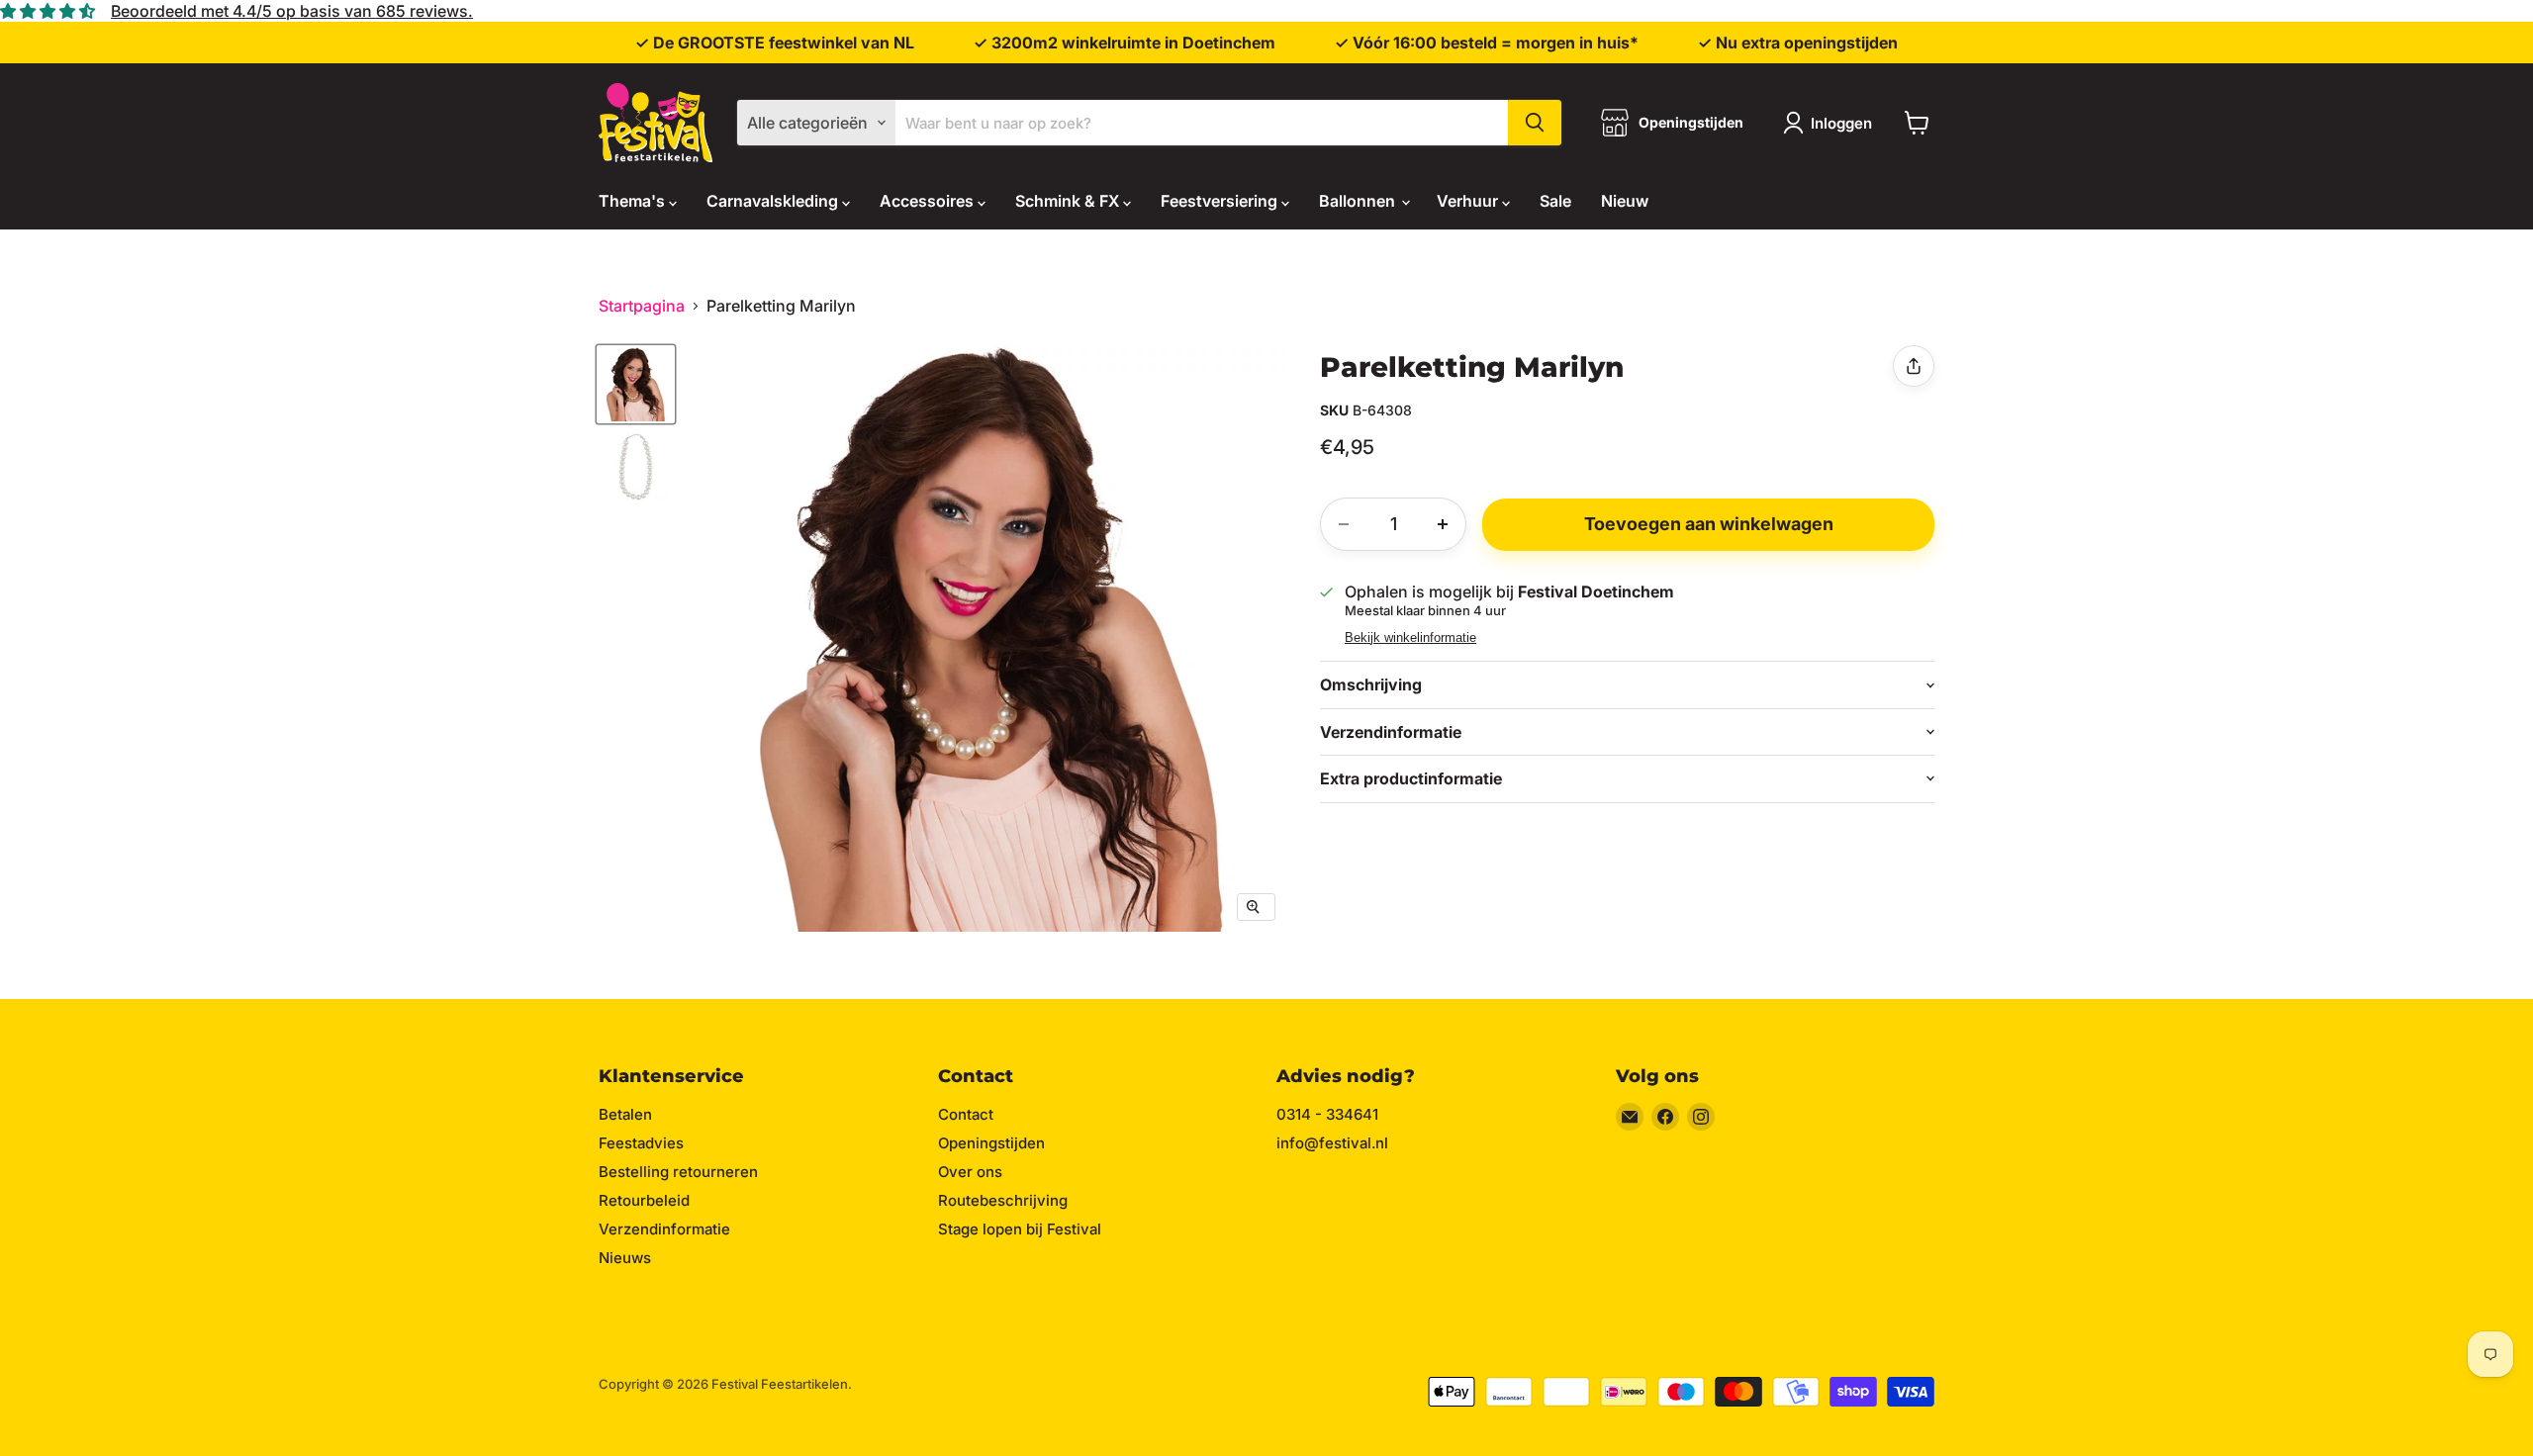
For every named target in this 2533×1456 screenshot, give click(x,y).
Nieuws (625, 1258)
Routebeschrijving (1003, 1200)
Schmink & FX (1069, 201)
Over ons (970, 1172)
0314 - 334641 (1327, 1114)
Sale (1555, 201)
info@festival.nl (1332, 1143)
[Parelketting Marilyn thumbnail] (636, 384)
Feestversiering (1221, 201)
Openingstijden (991, 1143)
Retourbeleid (644, 1200)
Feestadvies (641, 1143)
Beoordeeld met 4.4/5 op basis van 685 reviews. (292, 11)
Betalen (625, 1114)
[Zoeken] (1535, 123)
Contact (966, 1114)
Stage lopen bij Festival (1020, 1229)
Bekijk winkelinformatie (1410, 638)
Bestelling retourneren (678, 1172)
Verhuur (1469, 201)
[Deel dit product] (1914, 366)
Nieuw (1625, 201)
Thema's (634, 201)
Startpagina (642, 306)
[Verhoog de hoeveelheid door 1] (1443, 524)
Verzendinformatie (664, 1229)
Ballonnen (1359, 201)
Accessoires (929, 201)
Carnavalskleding (774, 201)
